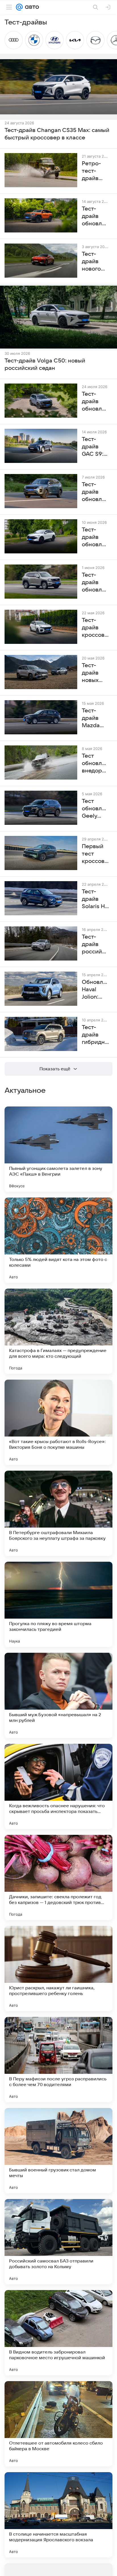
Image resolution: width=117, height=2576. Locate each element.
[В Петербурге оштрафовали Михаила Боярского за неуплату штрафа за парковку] (58, 1513)
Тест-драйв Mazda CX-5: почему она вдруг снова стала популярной (95, 718)
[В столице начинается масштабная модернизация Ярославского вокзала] (58, 2515)
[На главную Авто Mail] (31, 7)
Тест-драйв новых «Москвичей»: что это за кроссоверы (95, 673)
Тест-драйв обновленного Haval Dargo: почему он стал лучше (95, 402)
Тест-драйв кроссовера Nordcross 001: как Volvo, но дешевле (95, 628)
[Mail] (19, 7)
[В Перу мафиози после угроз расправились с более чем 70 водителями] (58, 2060)
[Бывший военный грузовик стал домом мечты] (58, 2151)
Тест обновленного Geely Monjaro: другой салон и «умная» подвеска (95, 809)
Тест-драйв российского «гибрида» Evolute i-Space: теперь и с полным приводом (95, 945)
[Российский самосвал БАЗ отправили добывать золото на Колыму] (58, 2242)
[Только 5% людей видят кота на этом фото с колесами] (58, 1240)
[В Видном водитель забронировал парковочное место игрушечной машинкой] (58, 2333)
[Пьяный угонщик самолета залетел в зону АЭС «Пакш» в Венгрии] (58, 1149)
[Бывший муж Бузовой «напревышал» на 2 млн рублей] (58, 1695)
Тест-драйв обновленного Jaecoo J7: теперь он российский (95, 492)
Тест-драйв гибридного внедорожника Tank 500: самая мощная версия (95, 1035)
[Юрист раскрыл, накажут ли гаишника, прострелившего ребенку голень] (58, 1969)
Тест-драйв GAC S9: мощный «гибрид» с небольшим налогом (95, 447)
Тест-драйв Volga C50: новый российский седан (45, 364)
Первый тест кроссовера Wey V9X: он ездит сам (95, 854)
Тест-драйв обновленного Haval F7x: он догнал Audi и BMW (95, 537)
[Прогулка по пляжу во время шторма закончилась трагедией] (58, 1604)
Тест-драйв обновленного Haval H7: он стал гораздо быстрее (95, 583)
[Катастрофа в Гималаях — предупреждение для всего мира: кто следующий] (58, 1331)
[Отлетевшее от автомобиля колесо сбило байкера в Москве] (58, 2424)
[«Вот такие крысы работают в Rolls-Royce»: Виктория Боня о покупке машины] (58, 1422)
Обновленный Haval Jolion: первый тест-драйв (95, 990)
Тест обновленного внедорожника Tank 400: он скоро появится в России (95, 764)
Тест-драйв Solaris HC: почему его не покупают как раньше (95, 899)
